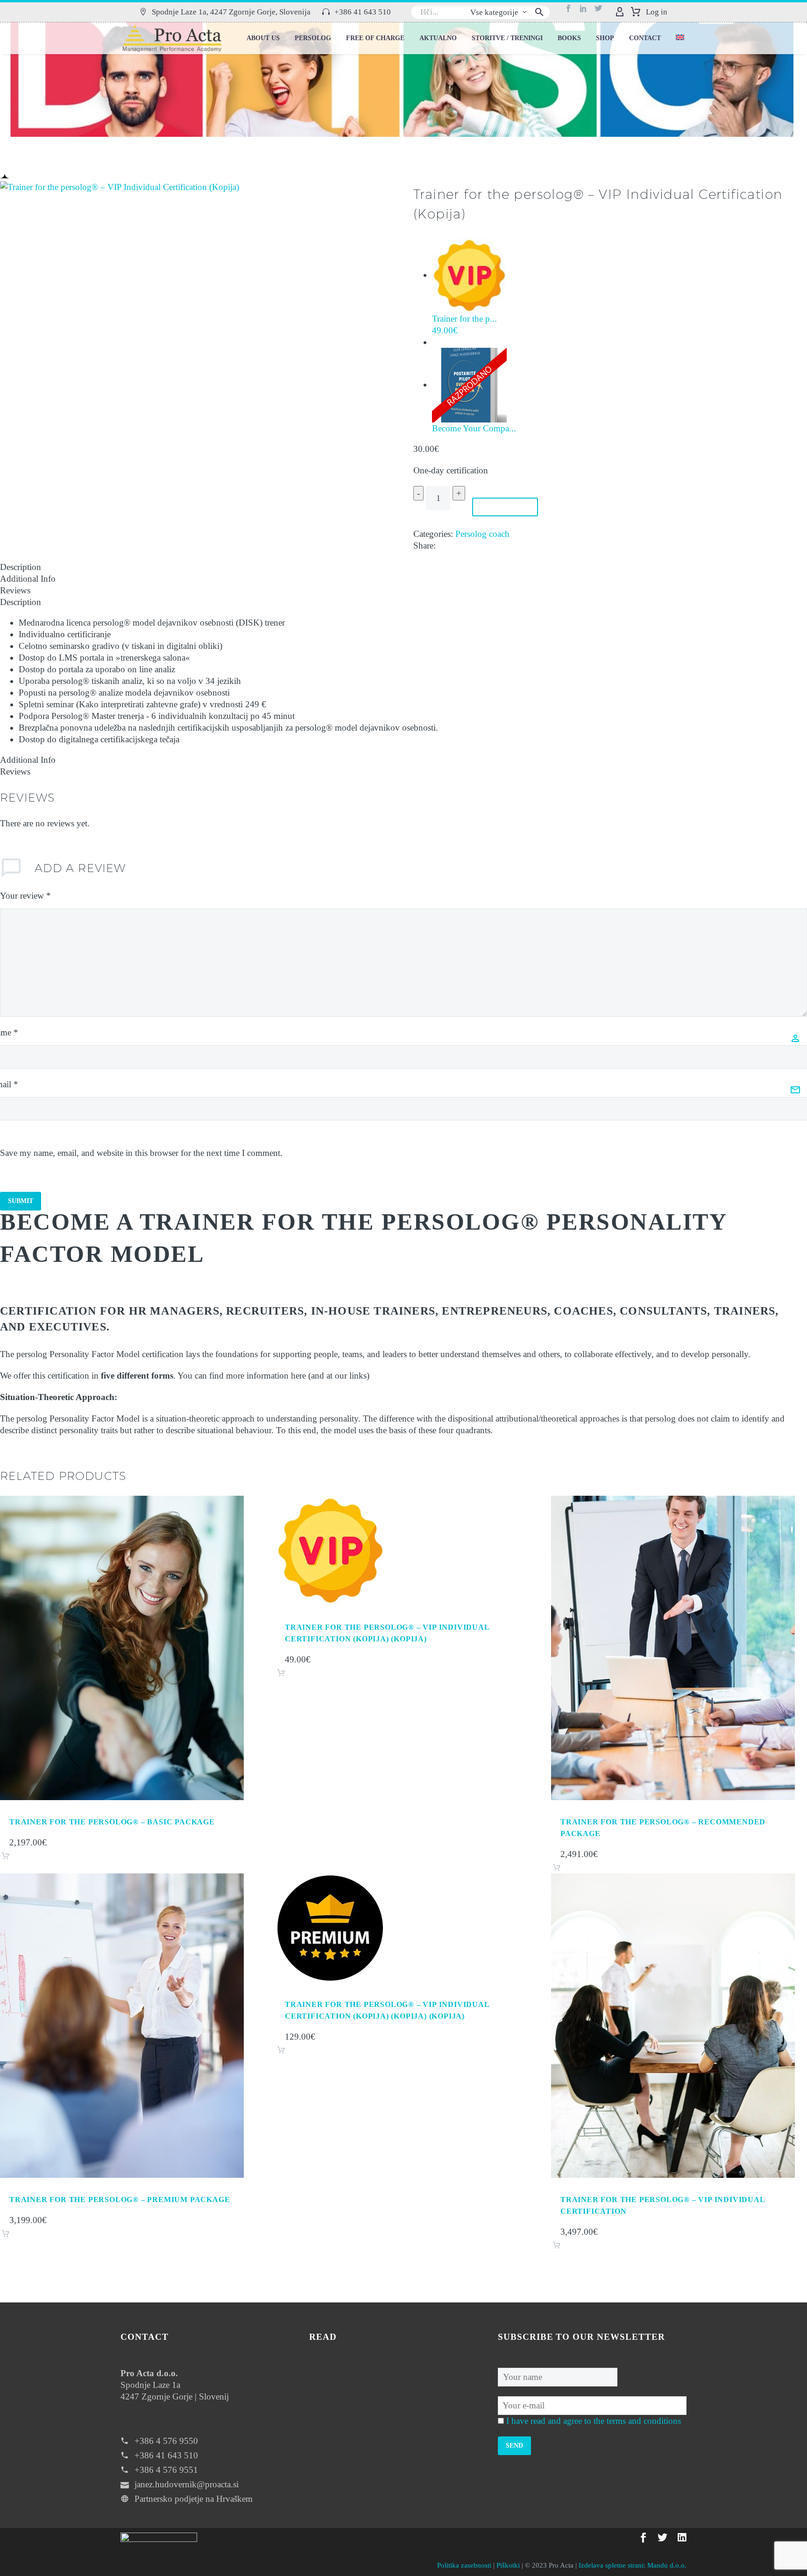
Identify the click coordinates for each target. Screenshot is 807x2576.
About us (263, 38)
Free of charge (375, 38)
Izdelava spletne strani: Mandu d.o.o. (633, 2565)
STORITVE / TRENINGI (507, 38)
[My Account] (620, 12)
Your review (25, 896)
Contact (645, 38)
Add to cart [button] (6, 1856)
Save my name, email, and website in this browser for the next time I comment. (141, 1153)
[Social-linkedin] (587, 12)
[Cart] (636, 12)
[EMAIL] (592, 2404)
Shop (605, 38)
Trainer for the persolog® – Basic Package (112, 1822)
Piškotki (508, 2565)
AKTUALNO (438, 38)
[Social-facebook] (572, 12)
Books (569, 38)
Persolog (313, 38)
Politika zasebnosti (464, 2565)
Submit (21, 1201)
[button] (225, 12)
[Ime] (558, 2376)
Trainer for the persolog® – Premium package (120, 2199)
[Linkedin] (682, 2537)
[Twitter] (602, 12)
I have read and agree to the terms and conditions (594, 2421)
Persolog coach (482, 534)
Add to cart (506, 507)
